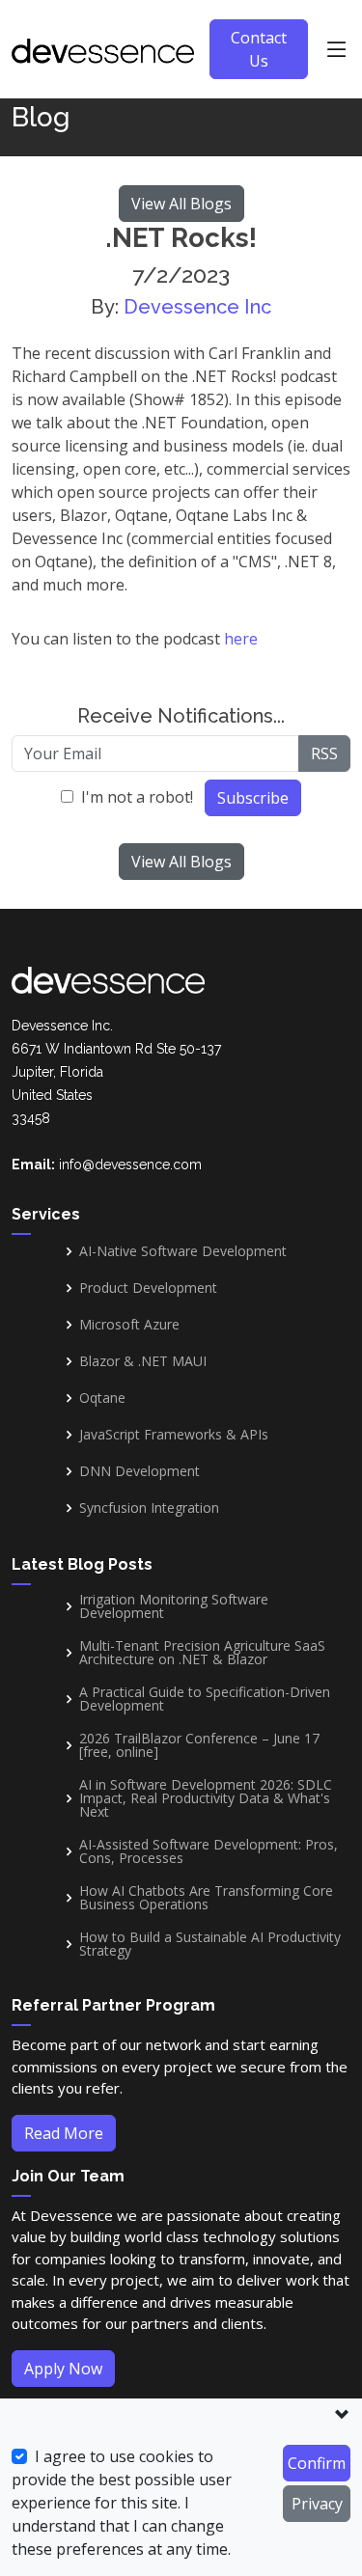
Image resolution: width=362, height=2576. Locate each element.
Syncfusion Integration (149, 1508)
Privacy (317, 2504)
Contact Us (259, 49)
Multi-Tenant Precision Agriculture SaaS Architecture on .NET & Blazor (202, 1653)
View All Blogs (181, 204)
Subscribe (253, 798)
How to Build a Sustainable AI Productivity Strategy (210, 1944)
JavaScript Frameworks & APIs (174, 1435)
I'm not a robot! (137, 797)
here (241, 639)
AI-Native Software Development (183, 1251)
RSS (324, 754)
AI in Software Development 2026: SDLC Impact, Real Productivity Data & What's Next (206, 1798)
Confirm (317, 2463)
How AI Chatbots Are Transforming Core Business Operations (206, 1898)
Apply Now (63, 2369)
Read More (64, 2133)
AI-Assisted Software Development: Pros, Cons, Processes (209, 1851)
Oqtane (102, 1398)
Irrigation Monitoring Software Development (174, 1606)
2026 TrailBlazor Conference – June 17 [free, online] (199, 1745)
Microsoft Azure (129, 1325)
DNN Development (139, 1471)
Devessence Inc (197, 307)
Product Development (148, 1288)
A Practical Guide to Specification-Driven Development (205, 1699)
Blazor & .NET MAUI (143, 1361)
